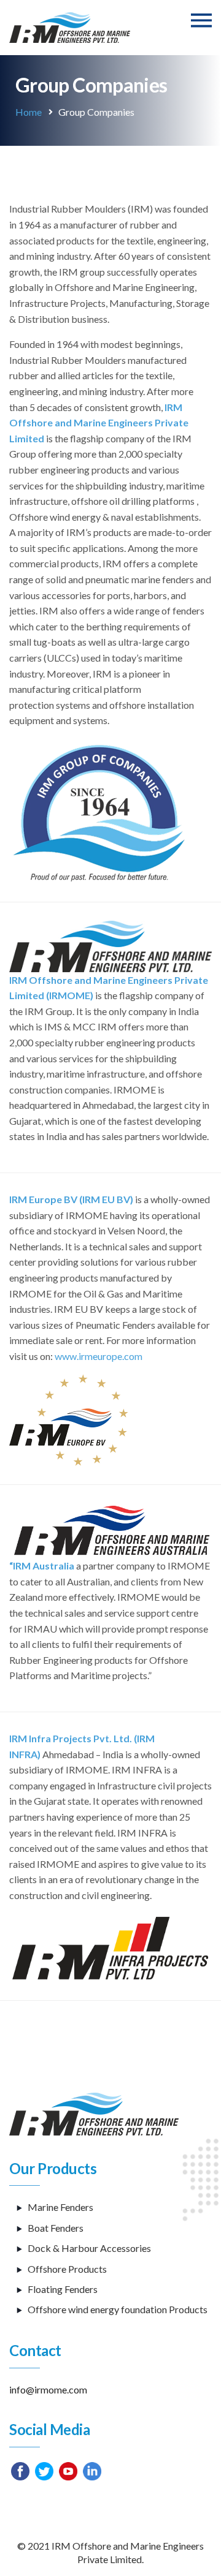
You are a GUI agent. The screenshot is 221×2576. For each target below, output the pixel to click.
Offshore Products (67, 2269)
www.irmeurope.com (99, 1356)
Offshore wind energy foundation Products (118, 2309)
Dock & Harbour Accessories (89, 2248)
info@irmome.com (48, 2389)
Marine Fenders (60, 2207)
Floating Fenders (63, 2289)
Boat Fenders (56, 2228)
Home (29, 112)
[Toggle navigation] (201, 21)
